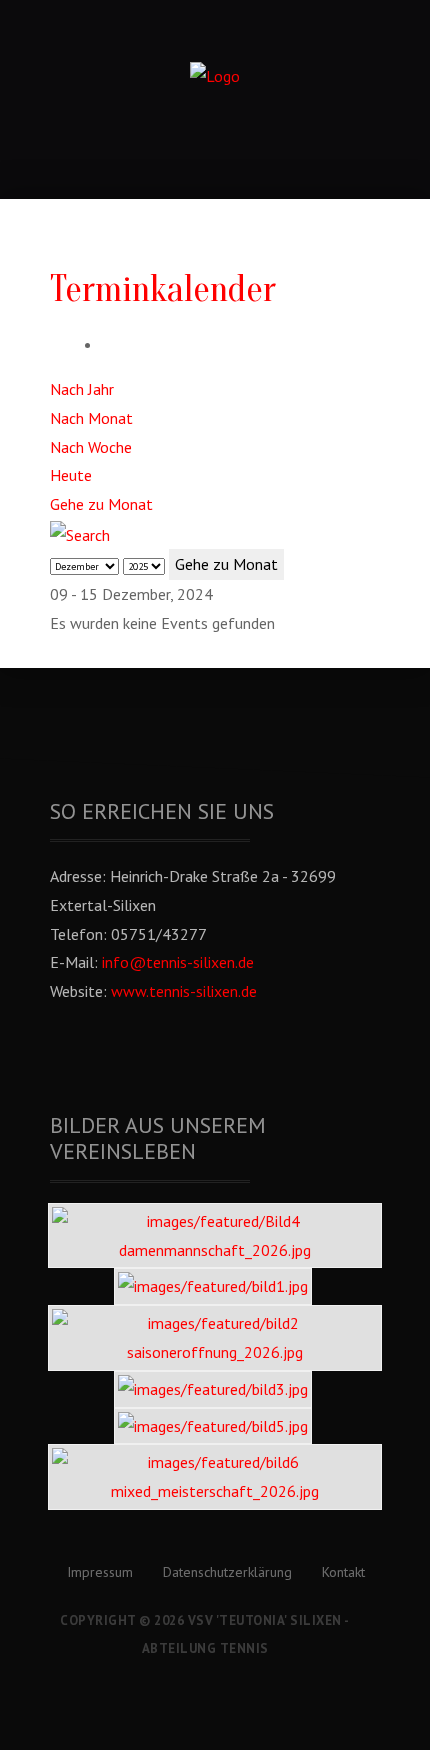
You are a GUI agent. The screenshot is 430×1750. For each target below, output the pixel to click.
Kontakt (343, 1572)
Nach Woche (91, 447)
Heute (71, 475)
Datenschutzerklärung (227, 1572)
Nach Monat (91, 418)
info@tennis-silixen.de (178, 962)
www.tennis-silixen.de (184, 991)
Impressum (100, 1572)
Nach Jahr (82, 389)
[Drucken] (108, 344)
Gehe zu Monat (101, 504)
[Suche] (80, 533)
